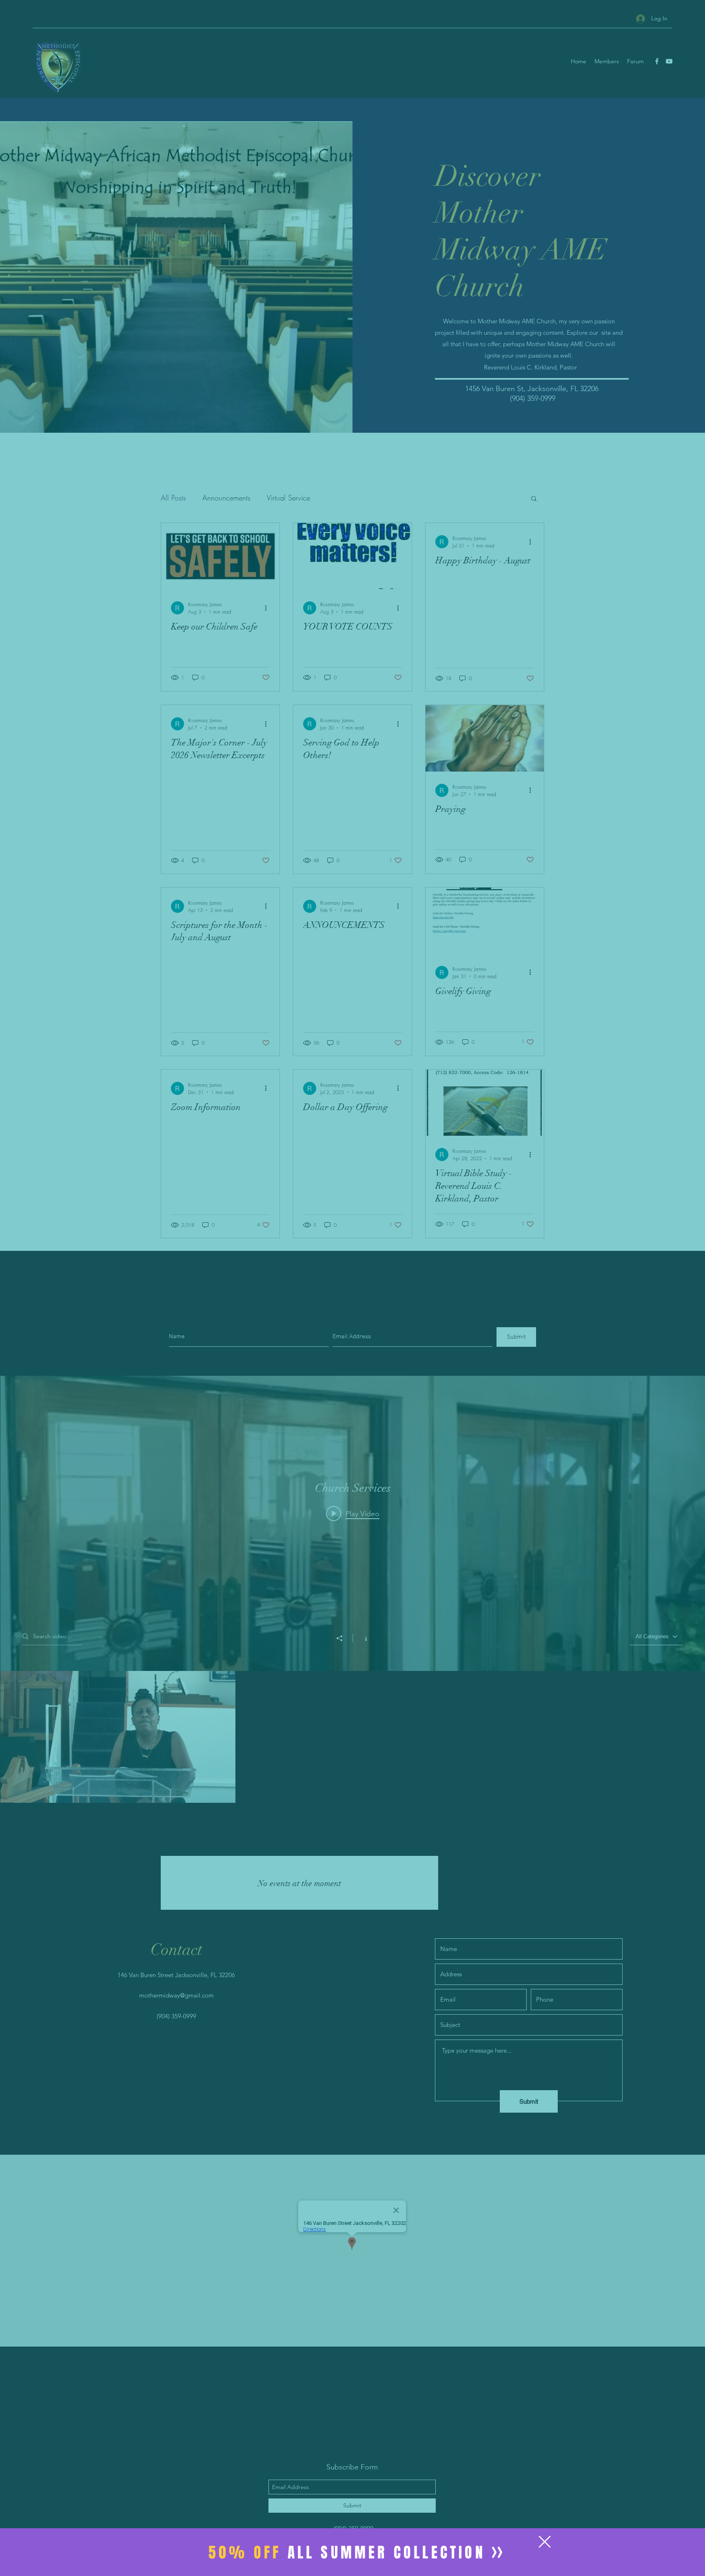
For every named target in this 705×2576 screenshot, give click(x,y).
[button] (545, 2542)
